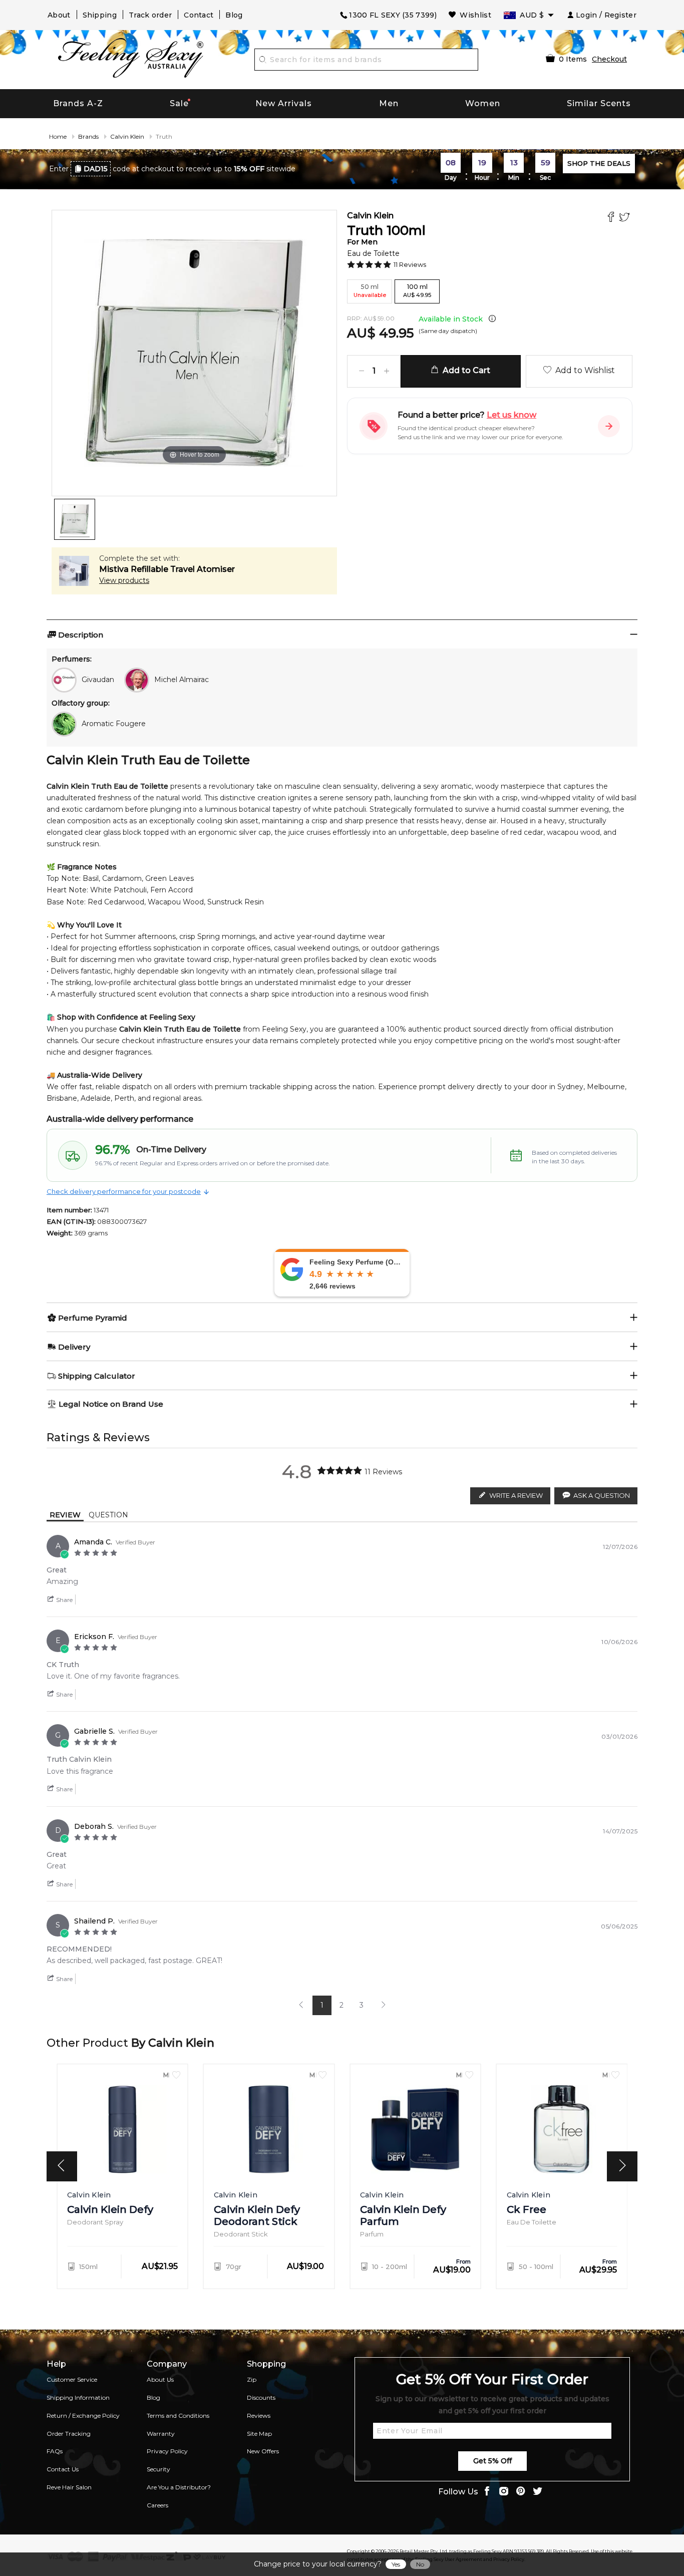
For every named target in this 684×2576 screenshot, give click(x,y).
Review (65, 1515)
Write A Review (516, 1495)
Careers (157, 2505)
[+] (387, 371)
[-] (362, 371)
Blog (234, 15)
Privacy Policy (167, 2451)
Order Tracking (69, 2434)
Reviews (259, 2416)
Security (158, 2469)
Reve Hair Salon (69, 2487)
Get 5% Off (492, 2461)
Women (483, 103)
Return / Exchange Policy (83, 2416)
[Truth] (75, 519)
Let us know (511, 415)
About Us (160, 2379)
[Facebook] (612, 218)
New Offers (263, 2451)
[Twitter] (626, 218)
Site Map (259, 2434)
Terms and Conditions (178, 2416)
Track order (150, 15)
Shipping (100, 15)
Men (389, 103)
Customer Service (72, 2379)
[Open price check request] (609, 426)
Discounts (261, 2397)
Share (64, 1600)
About (59, 15)
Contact (199, 15)
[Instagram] (504, 2492)
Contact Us (63, 2469)
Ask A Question (602, 1495)
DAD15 (96, 169)
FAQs (55, 2451)
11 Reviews (410, 264)
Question (108, 1515)
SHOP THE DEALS (599, 163)
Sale (179, 103)
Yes (396, 2564)
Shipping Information (78, 2397)
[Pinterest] (521, 2492)
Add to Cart (464, 370)
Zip (252, 2379)
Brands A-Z (78, 103)
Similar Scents (599, 103)
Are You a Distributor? (179, 2487)
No (420, 2564)
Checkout (609, 59)
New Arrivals (284, 103)
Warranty (161, 2434)
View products (124, 580)
